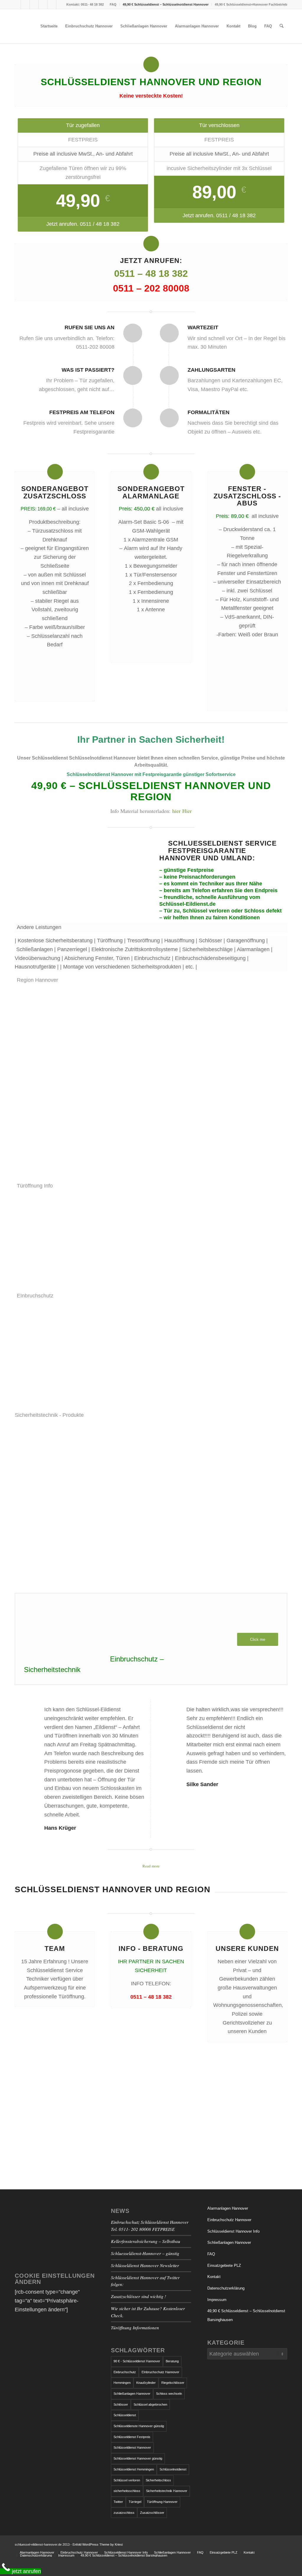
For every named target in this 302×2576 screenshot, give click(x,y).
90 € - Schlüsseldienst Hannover (137, 2361)
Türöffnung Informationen (135, 2328)
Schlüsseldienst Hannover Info (233, 2231)
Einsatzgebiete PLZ (224, 2265)
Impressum (217, 2300)
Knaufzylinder (146, 2383)
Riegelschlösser (173, 2383)
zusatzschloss (124, 2513)
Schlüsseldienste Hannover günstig (139, 2426)
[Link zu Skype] (34, 4)
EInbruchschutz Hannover (160, 2372)
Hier (187, 811)
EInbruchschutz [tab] (35, 1296)
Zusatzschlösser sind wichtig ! (138, 2296)
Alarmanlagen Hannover (228, 2208)
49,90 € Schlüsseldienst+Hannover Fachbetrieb (251, 4)
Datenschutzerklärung (226, 2288)
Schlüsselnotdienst (173, 2469)
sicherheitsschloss (127, 2491)
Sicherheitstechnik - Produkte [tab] (49, 1415)
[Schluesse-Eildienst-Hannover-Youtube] (79, 867)
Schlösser (121, 2404)
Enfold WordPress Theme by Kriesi (98, 2544)
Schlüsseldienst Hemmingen (134, 2469)
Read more (151, 1866)
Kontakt (214, 2277)
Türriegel (135, 2502)
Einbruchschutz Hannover (229, 2220)
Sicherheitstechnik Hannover (167, 2491)
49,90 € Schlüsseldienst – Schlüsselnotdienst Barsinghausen (246, 2315)
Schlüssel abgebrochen (150, 2404)
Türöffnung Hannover (162, 2502)
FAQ (113, 4)
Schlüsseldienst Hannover (132, 2447)
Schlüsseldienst (125, 2415)
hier (176, 811)
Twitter (118, 2502)
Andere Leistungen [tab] (39, 927)
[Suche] (282, 26)
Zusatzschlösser (152, 2513)
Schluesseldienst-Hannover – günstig (145, 2253)
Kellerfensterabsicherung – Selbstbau (146, 2241)
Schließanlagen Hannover (132, 2394)
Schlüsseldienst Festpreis (132, 2437)
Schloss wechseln (169, 2394)
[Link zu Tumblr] (43, 4)
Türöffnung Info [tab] (35, 1186)
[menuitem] (113, 4)
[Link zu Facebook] (16, 4)
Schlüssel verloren (127, 2480)
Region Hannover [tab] (37, 980)
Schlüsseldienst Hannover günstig (138, 2458)
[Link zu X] (25, 4)
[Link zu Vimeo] (52, 4)
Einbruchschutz (125, 2372)
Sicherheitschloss (158, 2480)
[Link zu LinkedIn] (61, 4)
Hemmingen (122, 2383)
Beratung (172, 2361)
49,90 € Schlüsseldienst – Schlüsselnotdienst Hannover (166, 4)
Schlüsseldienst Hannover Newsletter (145, 2265)
